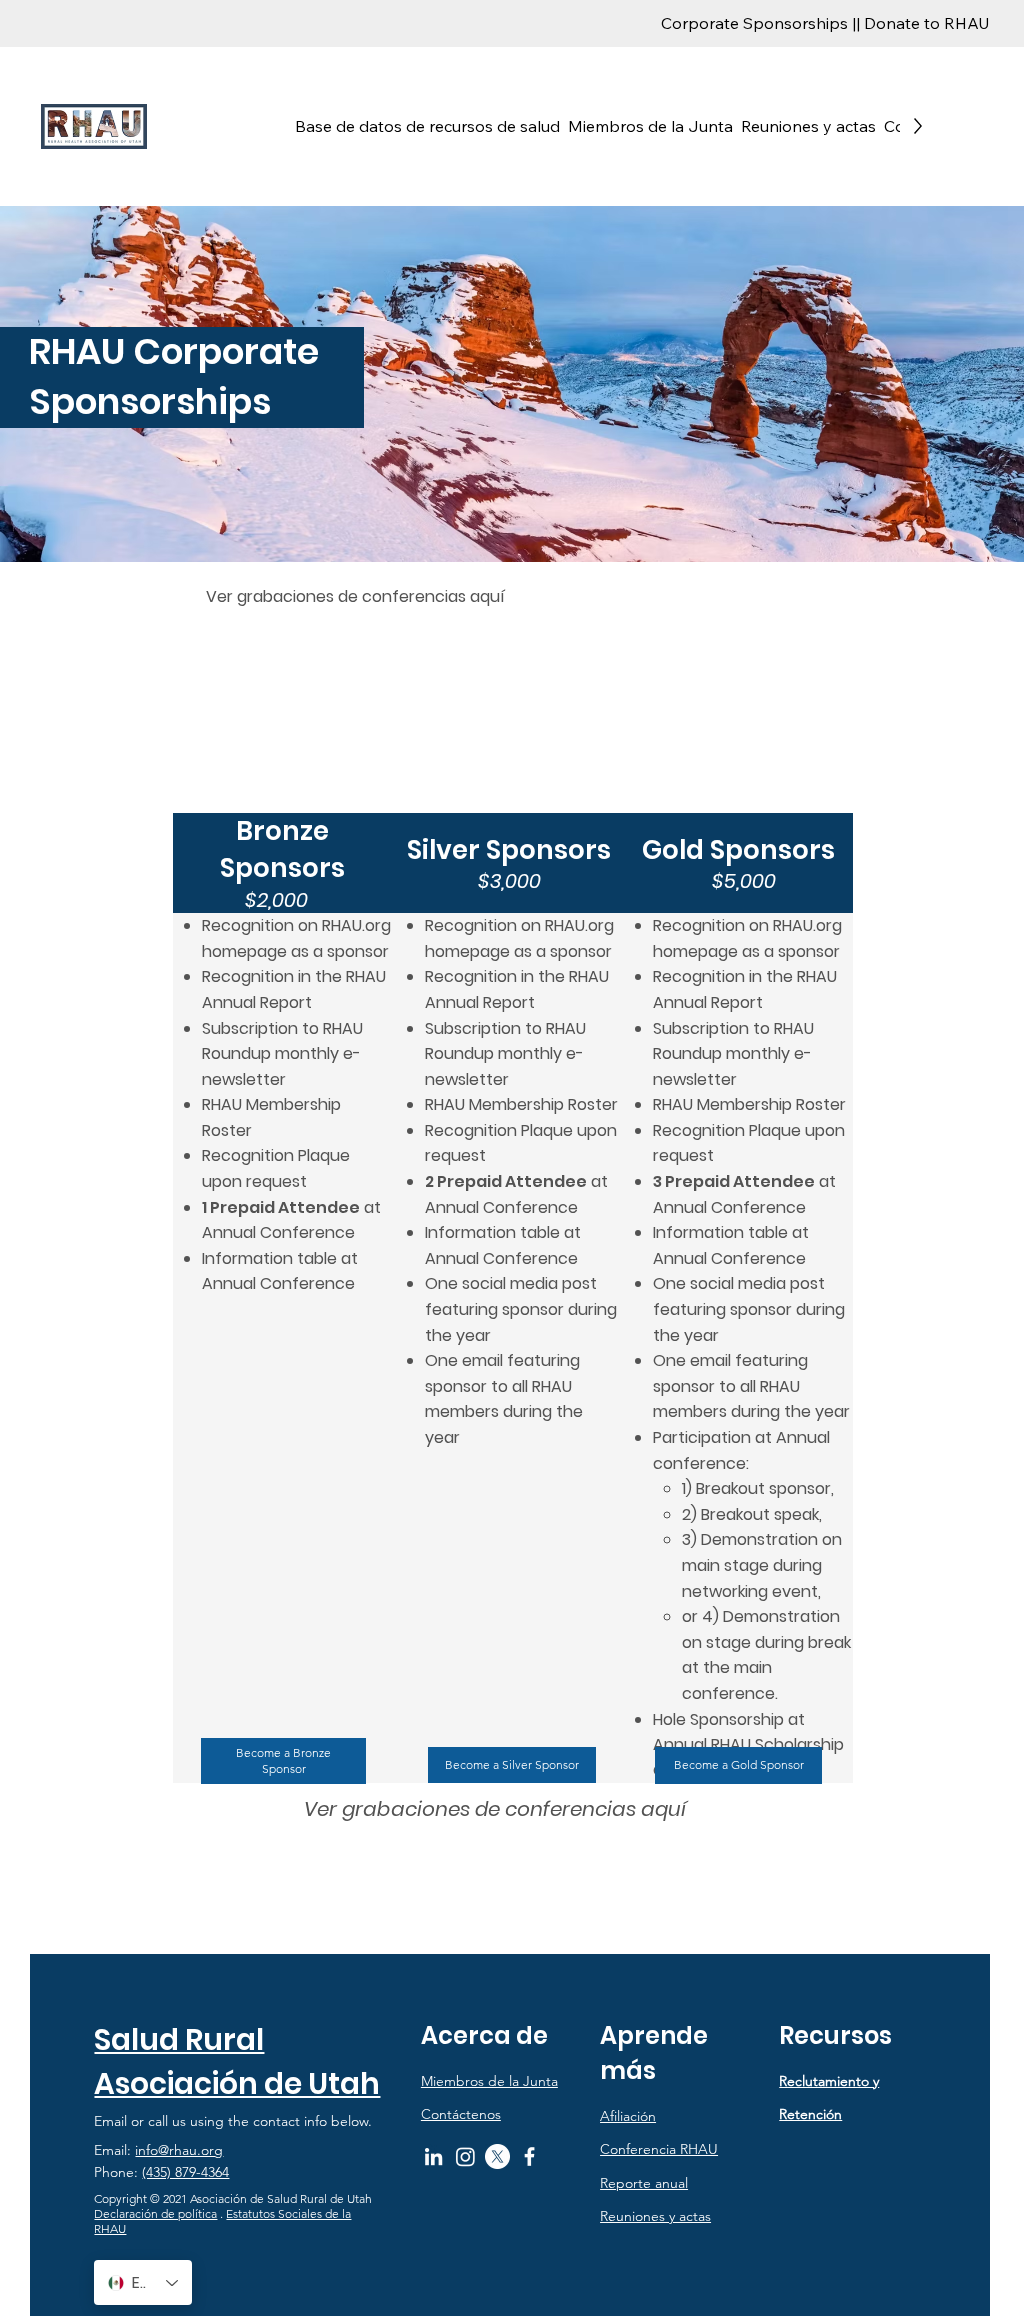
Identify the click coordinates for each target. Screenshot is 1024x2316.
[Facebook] (529, 2156)
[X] (497, 2156)
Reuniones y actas (655, 2216)
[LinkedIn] (433, 2156)
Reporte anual (644, 2183)
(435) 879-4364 (185, 2172)
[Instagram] (465, 2156)
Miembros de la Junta (489, 2081)
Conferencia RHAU (659, 2149)
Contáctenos (461, 2114)
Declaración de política (155, 2213)
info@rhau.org (179, 2150)
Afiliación (628, 2116)
